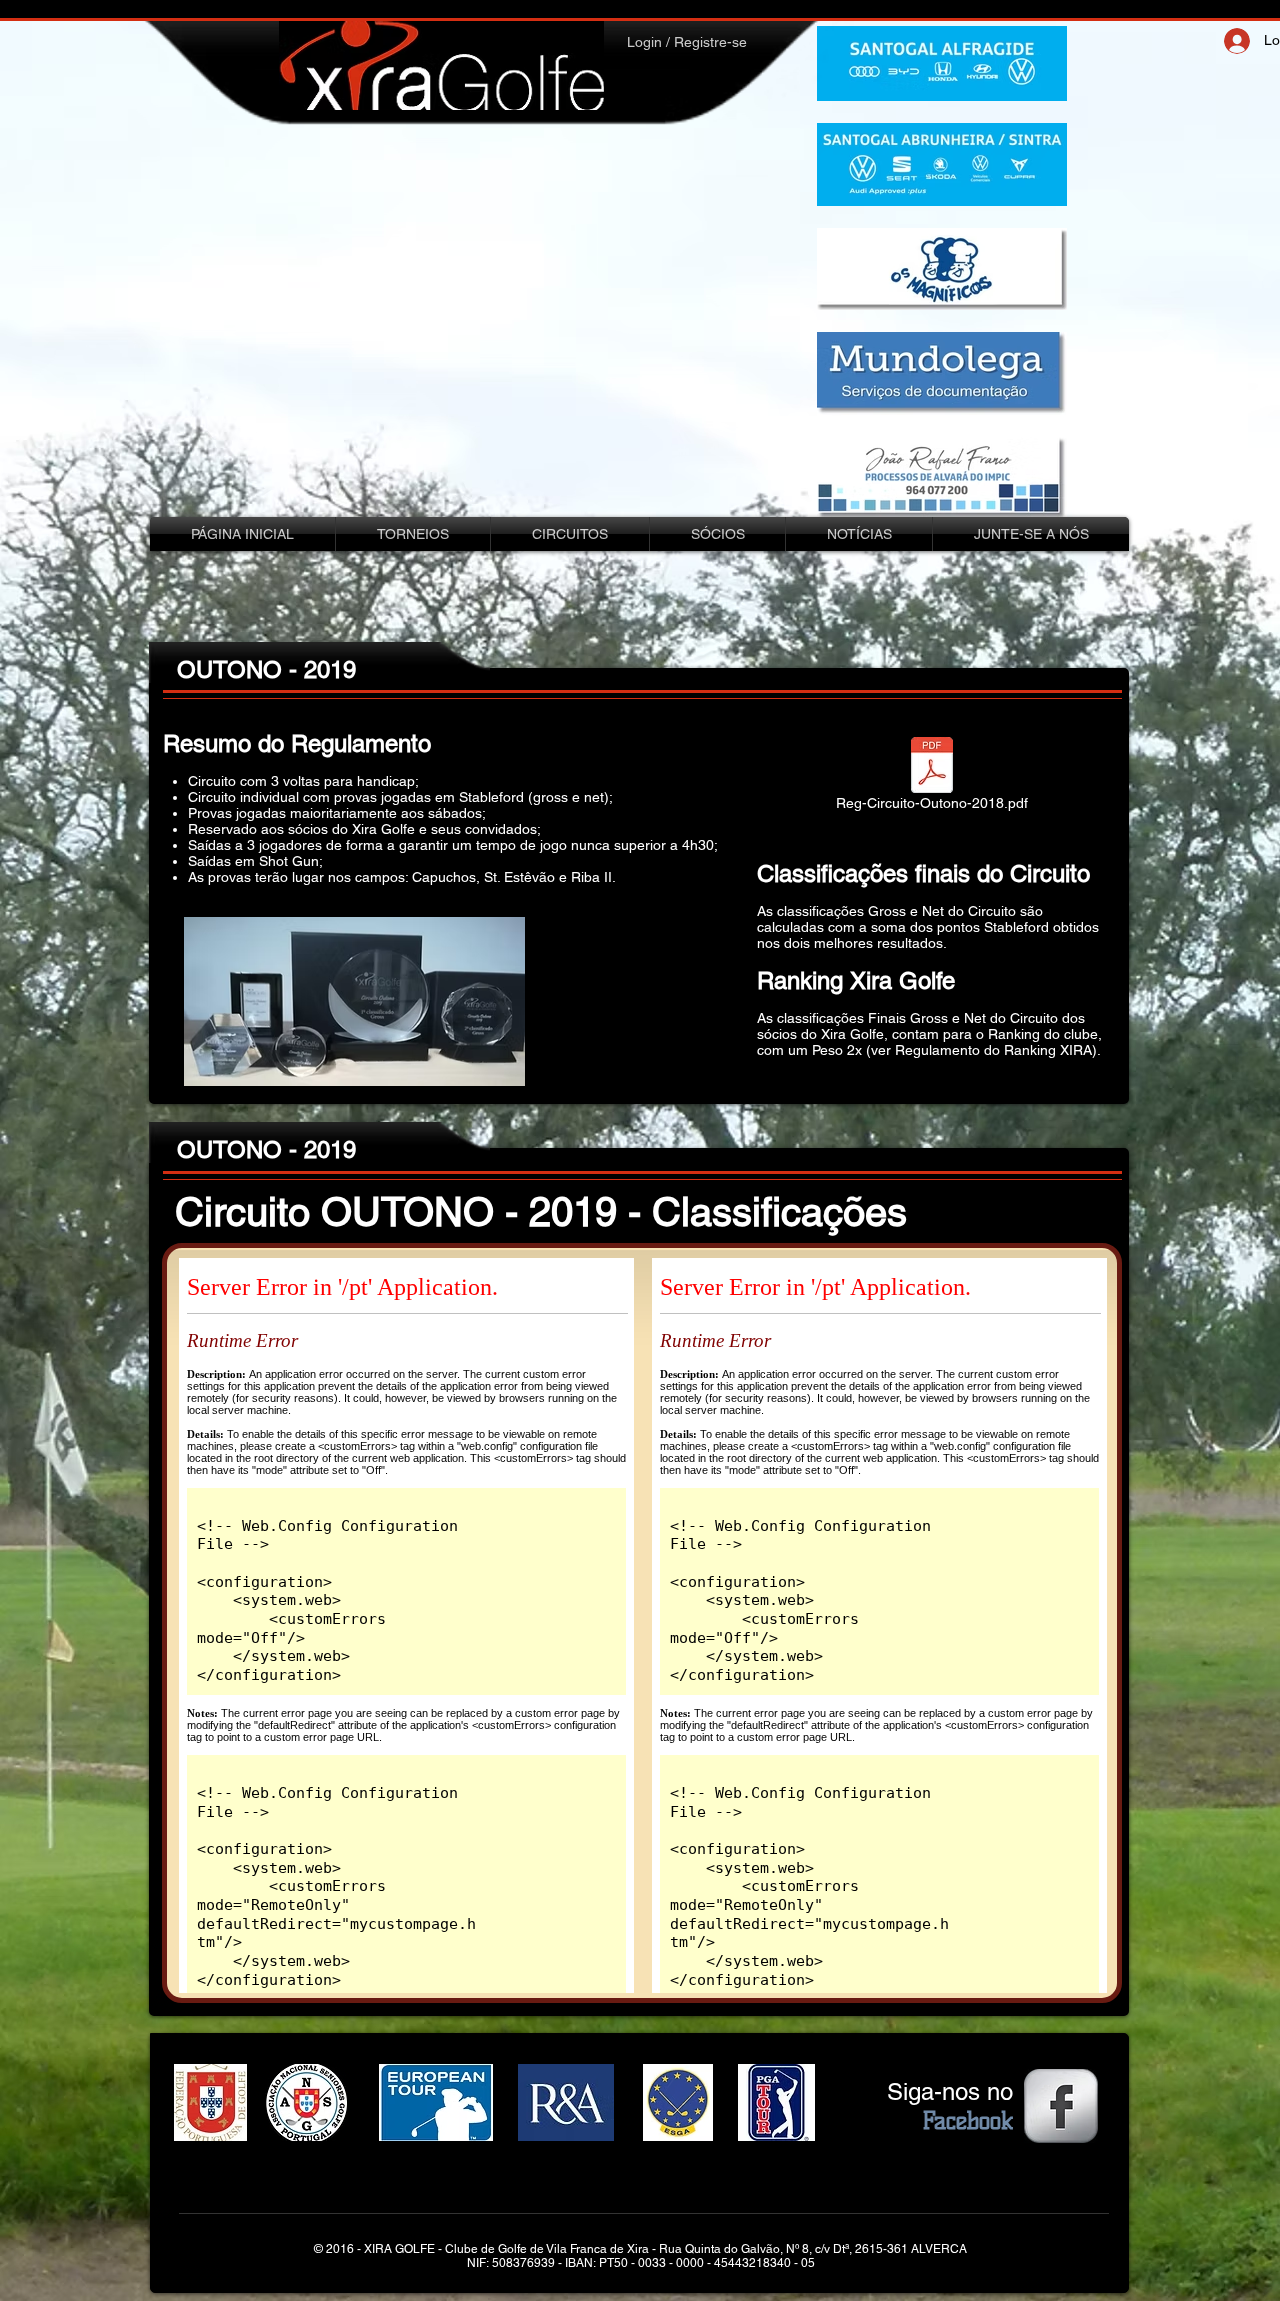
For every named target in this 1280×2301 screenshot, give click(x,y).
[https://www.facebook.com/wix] (1061, 2106)
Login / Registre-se (687, 42)
